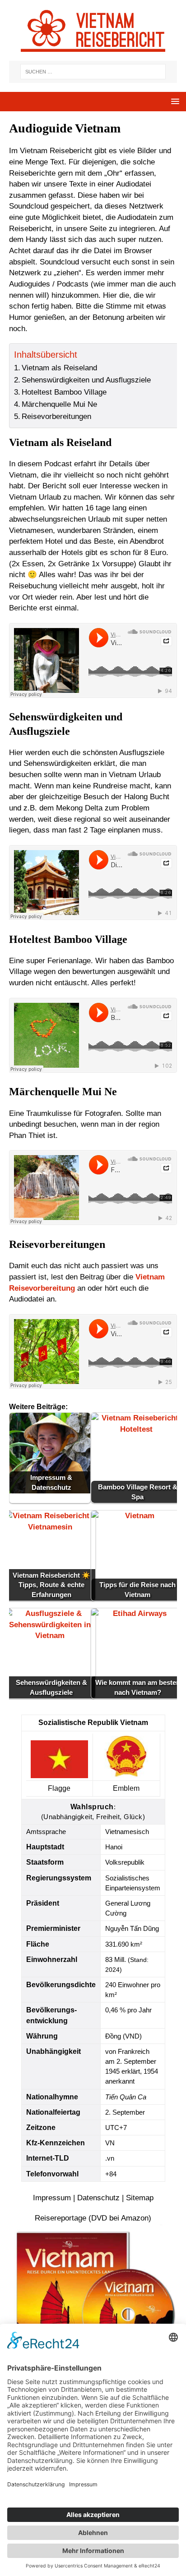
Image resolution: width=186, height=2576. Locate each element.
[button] (174, 101)
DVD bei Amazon (120, 2218)
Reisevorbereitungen (56, 416)
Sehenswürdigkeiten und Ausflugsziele (86, 380)
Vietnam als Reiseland (59, 368)
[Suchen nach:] (93, 72)
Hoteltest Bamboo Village (64, 392)
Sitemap (140, 2198)
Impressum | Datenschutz (76, 2198)
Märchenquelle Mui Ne (59, 404)
